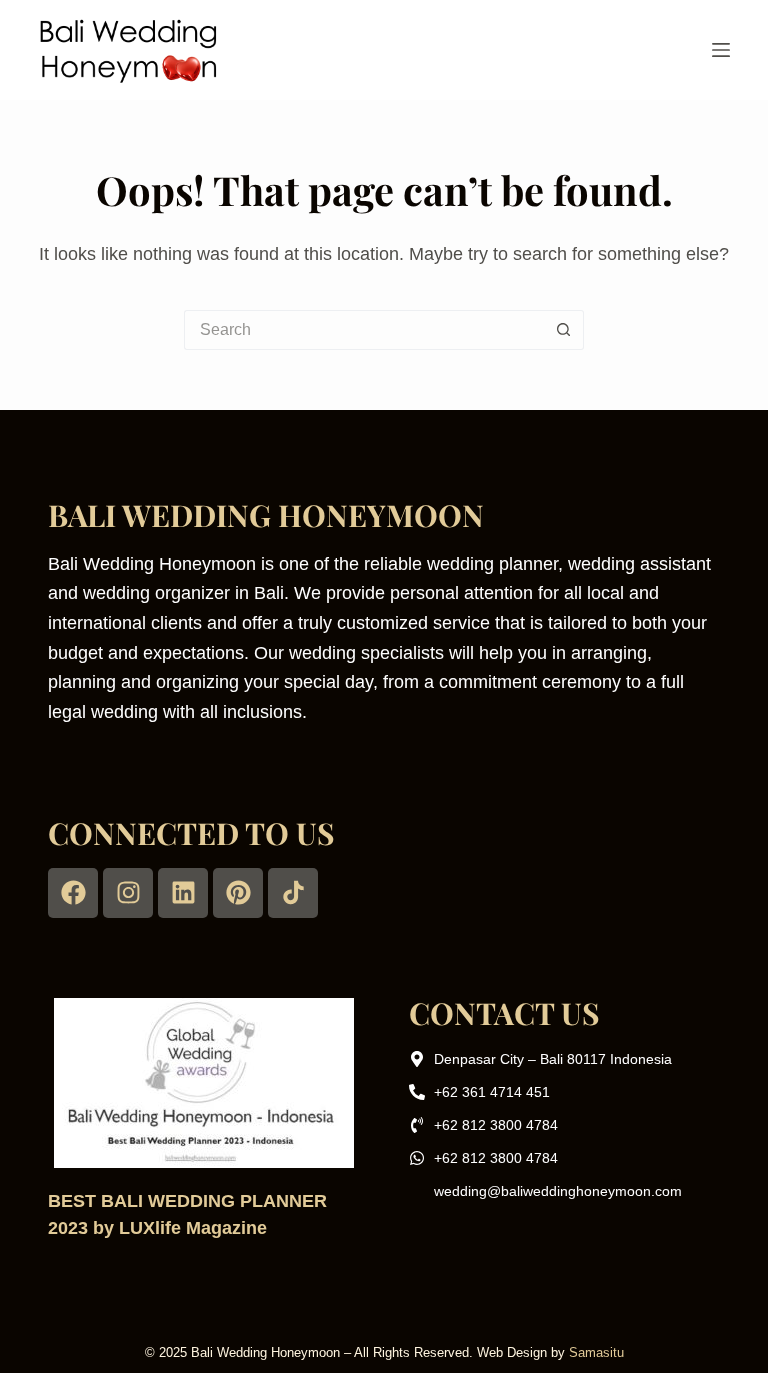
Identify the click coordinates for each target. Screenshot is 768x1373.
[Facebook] (73, 893)
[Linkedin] (183, 893)
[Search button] (564, 330)
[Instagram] (128, 893)
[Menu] (721, 50)
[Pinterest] (238, 893)
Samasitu (596, 1352)
